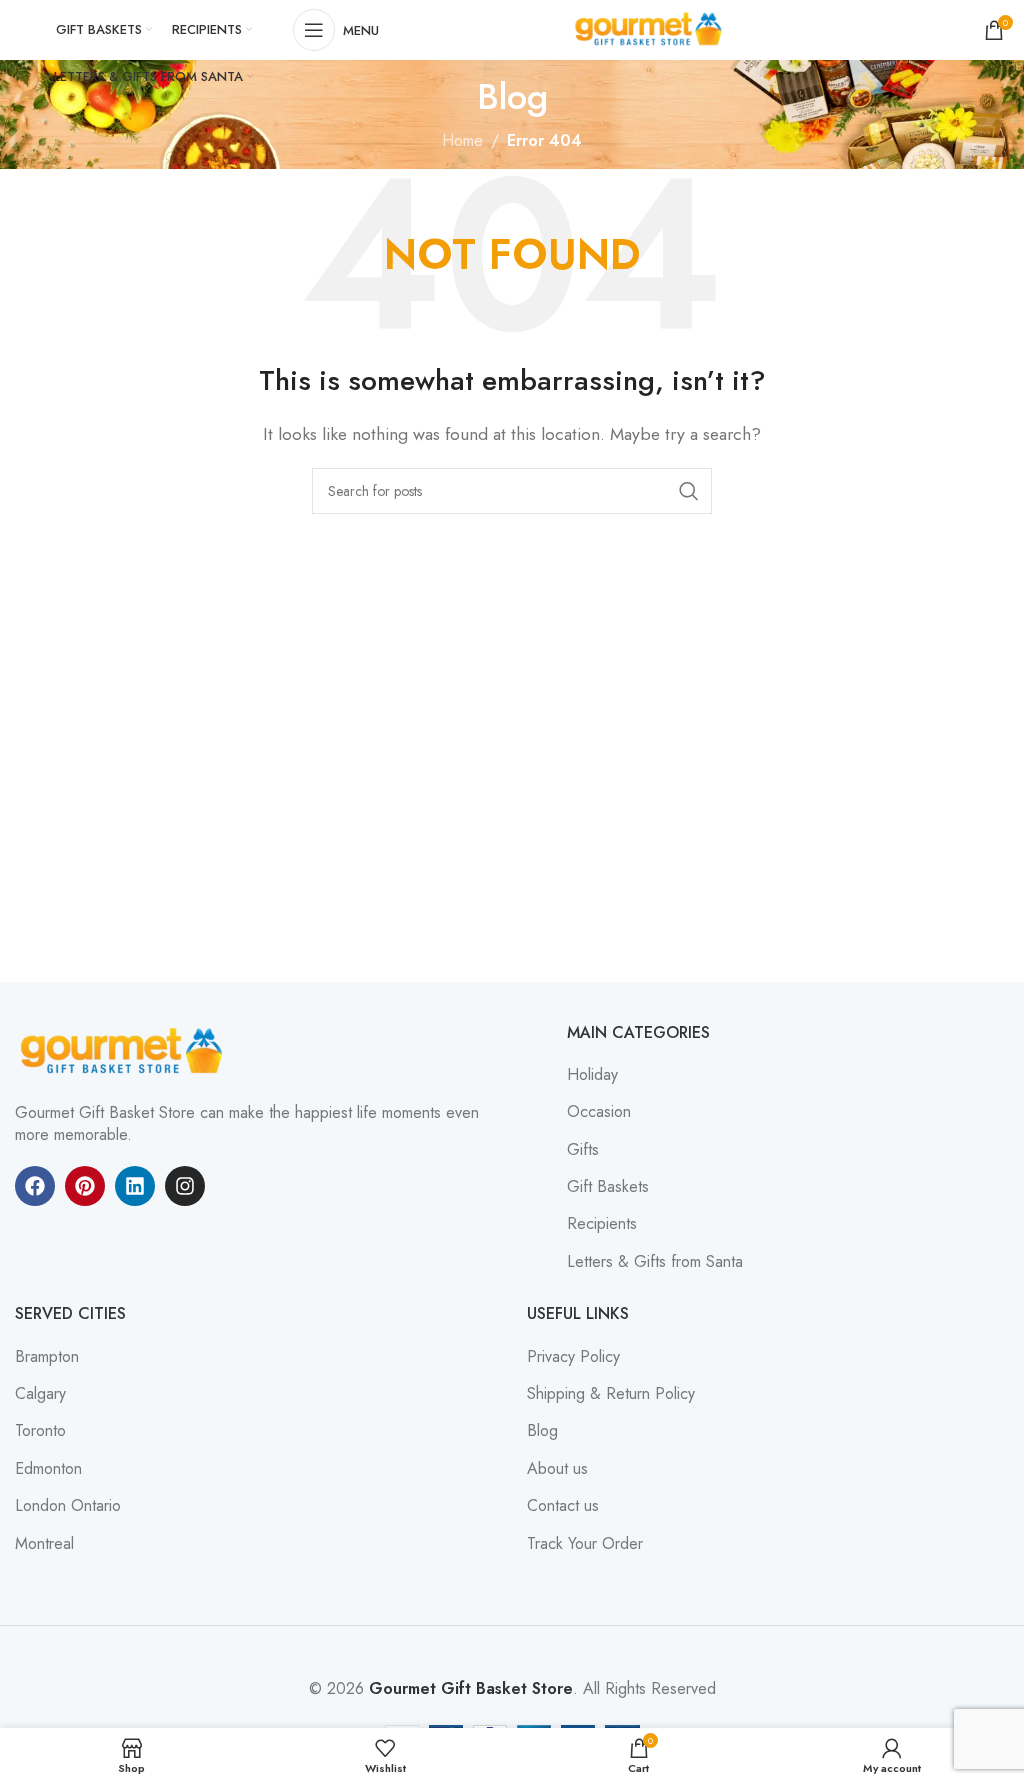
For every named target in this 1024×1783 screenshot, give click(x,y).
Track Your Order (585, 1544)
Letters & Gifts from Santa (655, 1262)
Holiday (592, 1075)
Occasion (599, 1112)
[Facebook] (35, 1186)
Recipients (602, 1224)
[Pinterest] (85, 1186)
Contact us (563, 1506)
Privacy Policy (573, 1357)
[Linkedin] (135, 1186)
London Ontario (68, 1506)
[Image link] (125, 1049)
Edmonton (48, 1469)
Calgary (40, 1394)
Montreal (44, 1544)
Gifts (583, 1150)
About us (557, 1469)
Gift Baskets (608, 1187)
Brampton (47, 1357)
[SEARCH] (689, 491)
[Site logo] (651, 28)
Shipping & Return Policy (611, 1394)
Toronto (40, 1431)
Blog (542, 1431)
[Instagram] (185, 1186)
